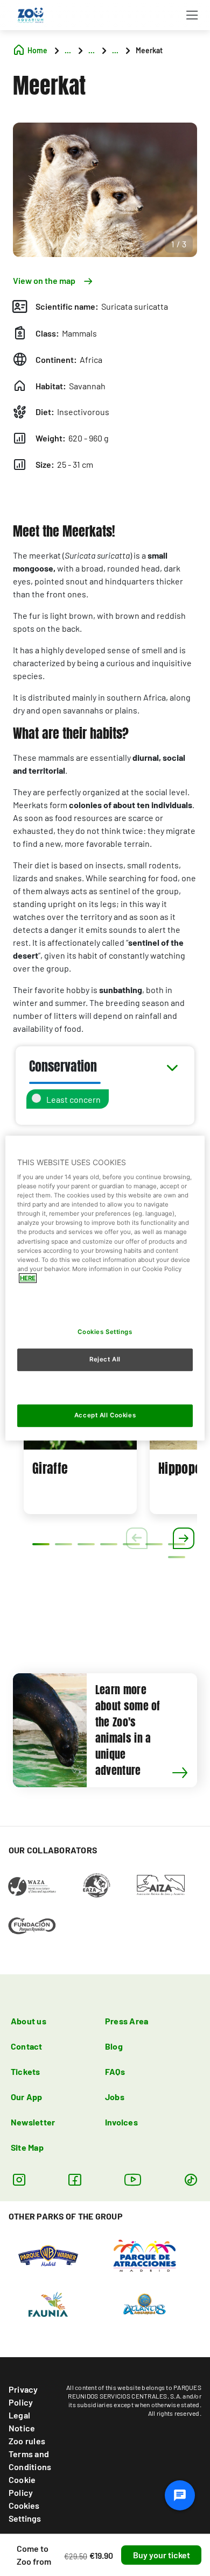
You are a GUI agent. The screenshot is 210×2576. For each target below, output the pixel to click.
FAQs (115, 2071)
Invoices (121, 2122)
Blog (114, 2046)
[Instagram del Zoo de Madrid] (19, 2179)
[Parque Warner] (48, 2254)
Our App (27, 2097)
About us (29, 2021)
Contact (27, 2046)
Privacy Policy (23, 2396)
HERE (28, 1278)
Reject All (105, 1360)
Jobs (115, 2097)
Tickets (26, 2071)
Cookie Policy (22, 2486)
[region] (105, 1288)
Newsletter (33, 2122)
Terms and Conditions (30, 2460)
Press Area (127, 2021)
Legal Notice (22, 2421)
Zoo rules (27, 2441)
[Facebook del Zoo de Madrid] (75, 2179)
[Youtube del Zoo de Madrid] (133, 2179)
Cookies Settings (25, 2512)
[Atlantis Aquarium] (145, 2303)
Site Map (27, 2147)
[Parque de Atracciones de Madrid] (145, 2254)
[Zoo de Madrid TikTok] (191, 2179)
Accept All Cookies (105, 1415)
